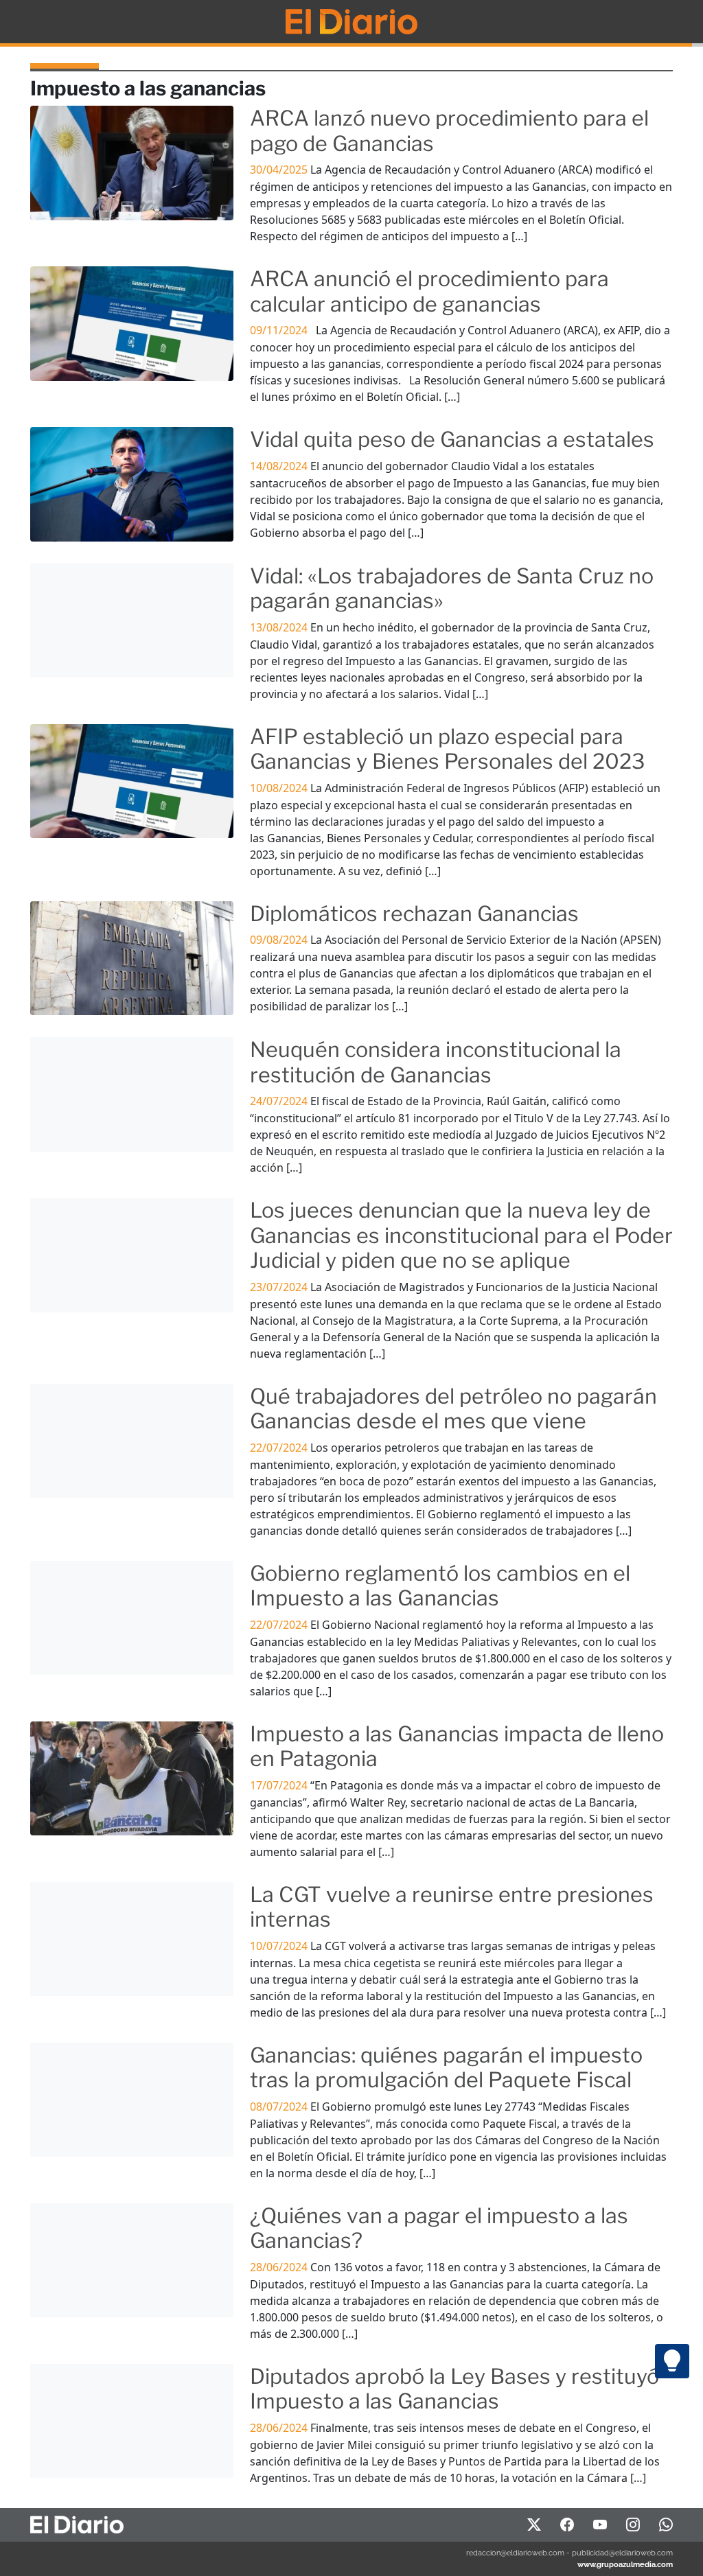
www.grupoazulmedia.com (625, 2564)
